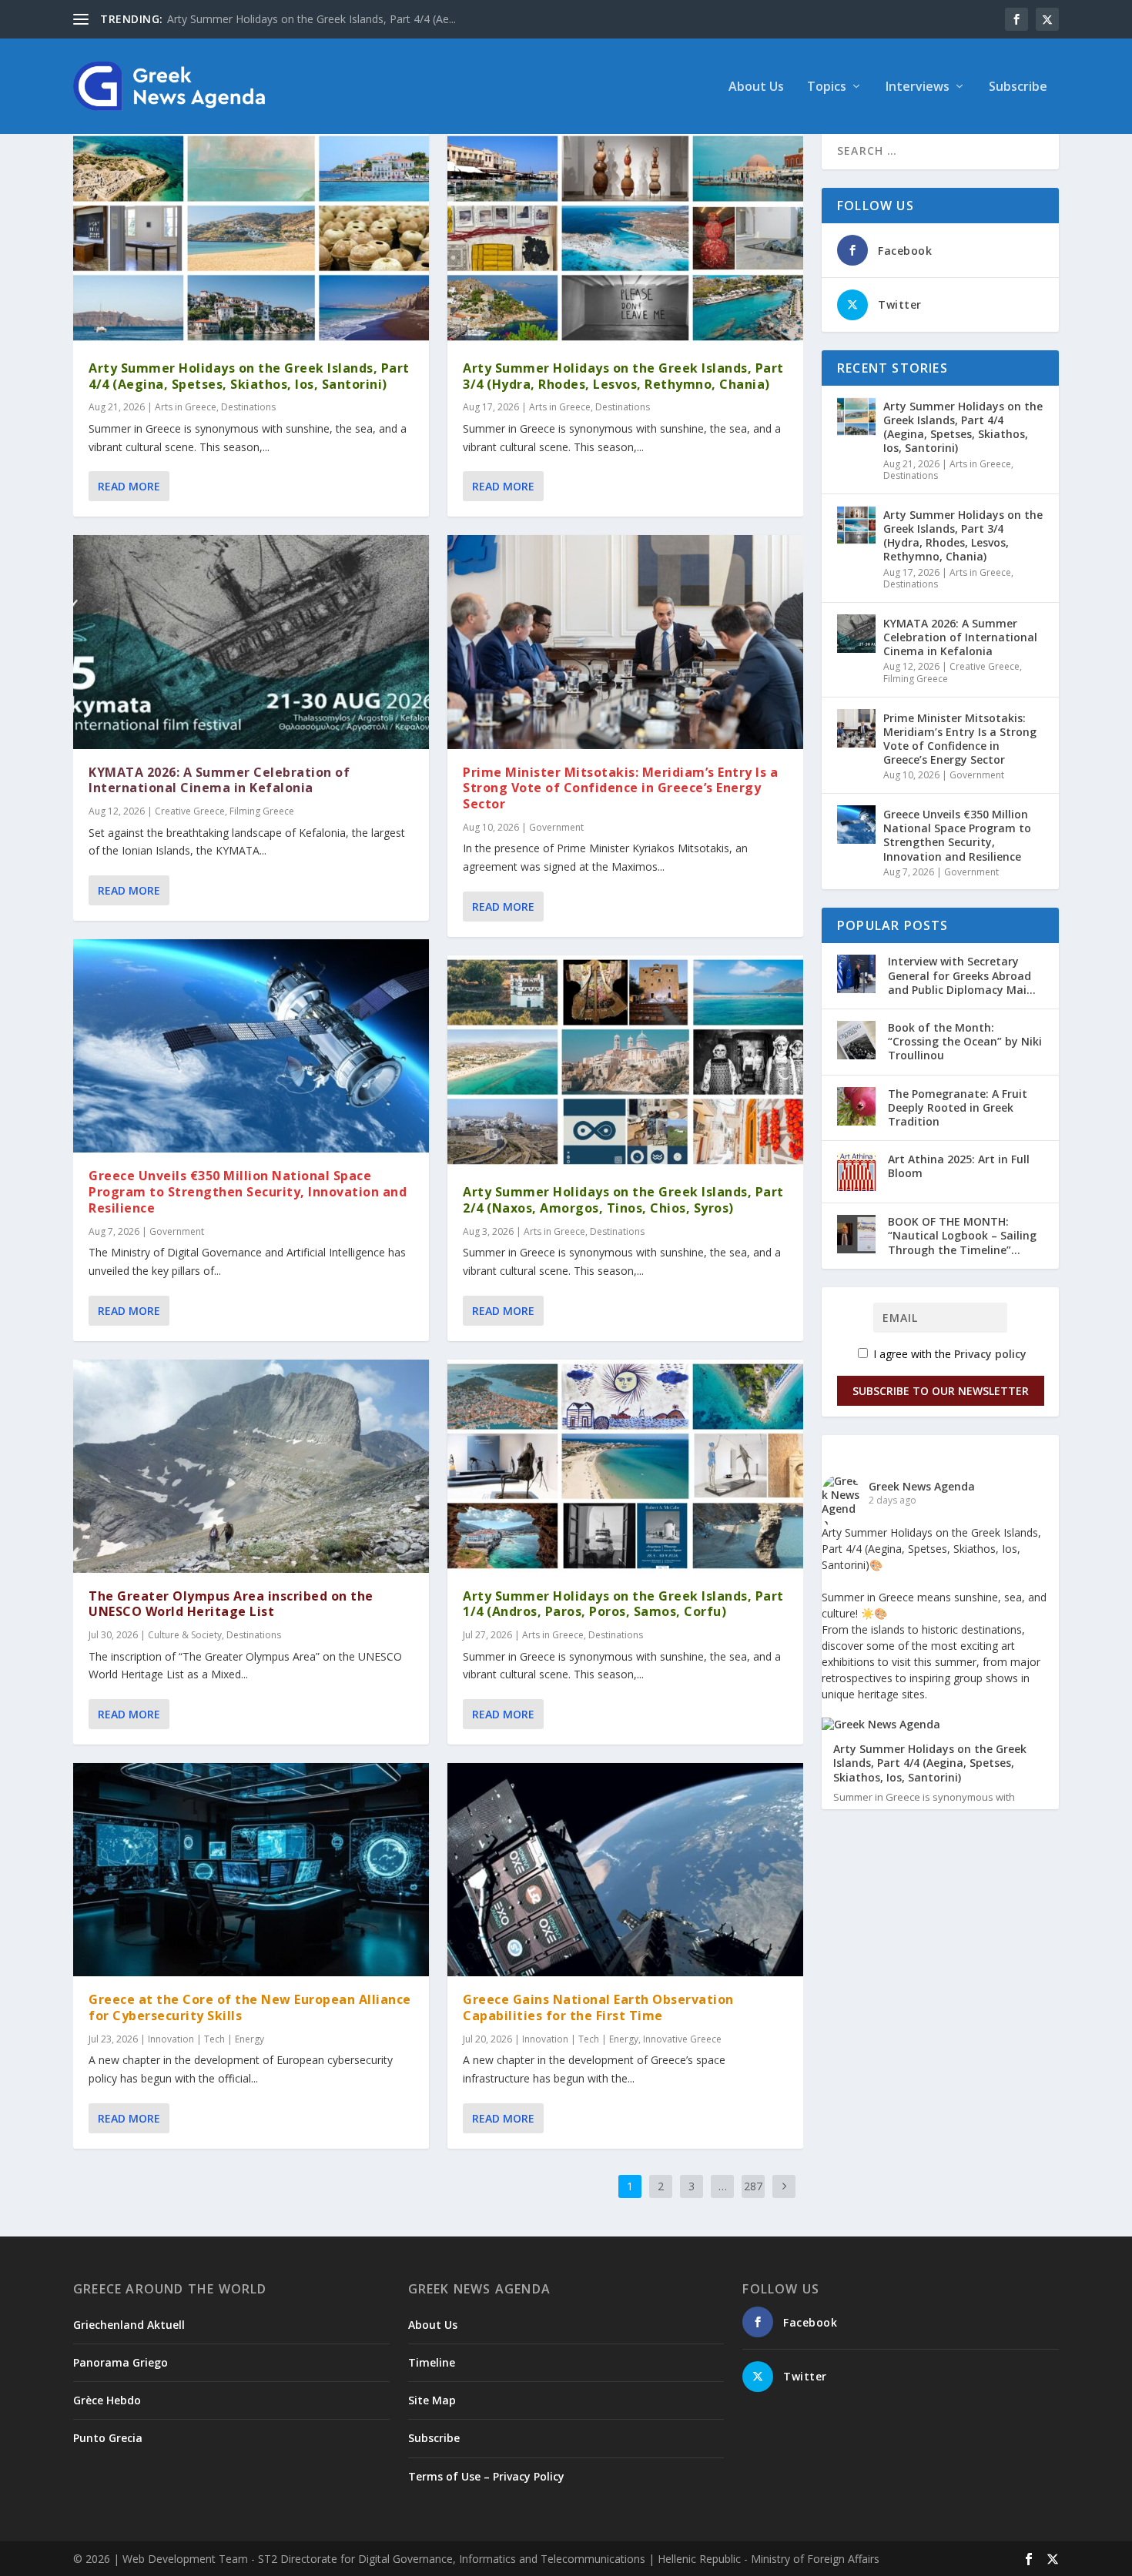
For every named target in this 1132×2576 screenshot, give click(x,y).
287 (753, 2186)
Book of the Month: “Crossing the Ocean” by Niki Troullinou (965, 1041)
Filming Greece (262, 811)
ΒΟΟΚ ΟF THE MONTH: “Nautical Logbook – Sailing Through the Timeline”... (962, 1235)
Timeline (432, 2362)
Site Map (432, 2400)
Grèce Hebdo (107, 2400)
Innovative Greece (682, 2039)
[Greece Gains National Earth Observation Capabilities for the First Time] (625, 1870)
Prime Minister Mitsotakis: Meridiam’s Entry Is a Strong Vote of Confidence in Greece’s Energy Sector (620, 788)
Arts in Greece (186, 407)
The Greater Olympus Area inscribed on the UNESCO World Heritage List (231, 1604)
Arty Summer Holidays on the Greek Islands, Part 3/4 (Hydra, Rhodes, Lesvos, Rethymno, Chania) (623, 376)
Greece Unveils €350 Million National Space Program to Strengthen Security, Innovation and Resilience (248, 1192)
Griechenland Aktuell (129, 2325)
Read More (129, 486)
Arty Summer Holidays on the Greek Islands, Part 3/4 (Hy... (311, 19)
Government (177, 1231)
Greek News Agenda (922, 1486)
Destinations (248, 407)
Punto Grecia (108, 2438)
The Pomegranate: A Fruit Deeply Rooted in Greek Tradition (958, 1107)
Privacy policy (990, 1354)
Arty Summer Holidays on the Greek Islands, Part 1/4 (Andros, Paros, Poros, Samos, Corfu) (623, 1604)
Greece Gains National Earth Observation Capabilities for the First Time (598, 2007)
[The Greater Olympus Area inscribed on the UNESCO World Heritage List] (251, 1466)
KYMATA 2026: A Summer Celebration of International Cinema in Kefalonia (219, 780)
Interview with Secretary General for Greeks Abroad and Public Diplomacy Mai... (962, 975)
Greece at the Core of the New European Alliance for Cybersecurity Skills (250, 2007)
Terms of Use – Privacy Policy (486, 2476)
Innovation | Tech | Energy (206, 2039)
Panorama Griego (121, 2362)
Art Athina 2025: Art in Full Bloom (959, 1166)
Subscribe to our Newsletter (941, 1391)
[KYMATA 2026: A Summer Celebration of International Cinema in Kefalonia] (251, 642)
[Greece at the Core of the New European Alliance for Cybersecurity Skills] (251, 1870)
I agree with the (948, 1354)
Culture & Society (185, 1635)
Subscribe (1018, 87)
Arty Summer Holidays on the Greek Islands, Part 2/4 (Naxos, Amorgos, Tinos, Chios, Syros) (623, 1200)
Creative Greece (190, 811)
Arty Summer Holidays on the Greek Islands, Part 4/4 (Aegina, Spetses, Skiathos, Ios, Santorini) (249, 376)
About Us (756, 87)
